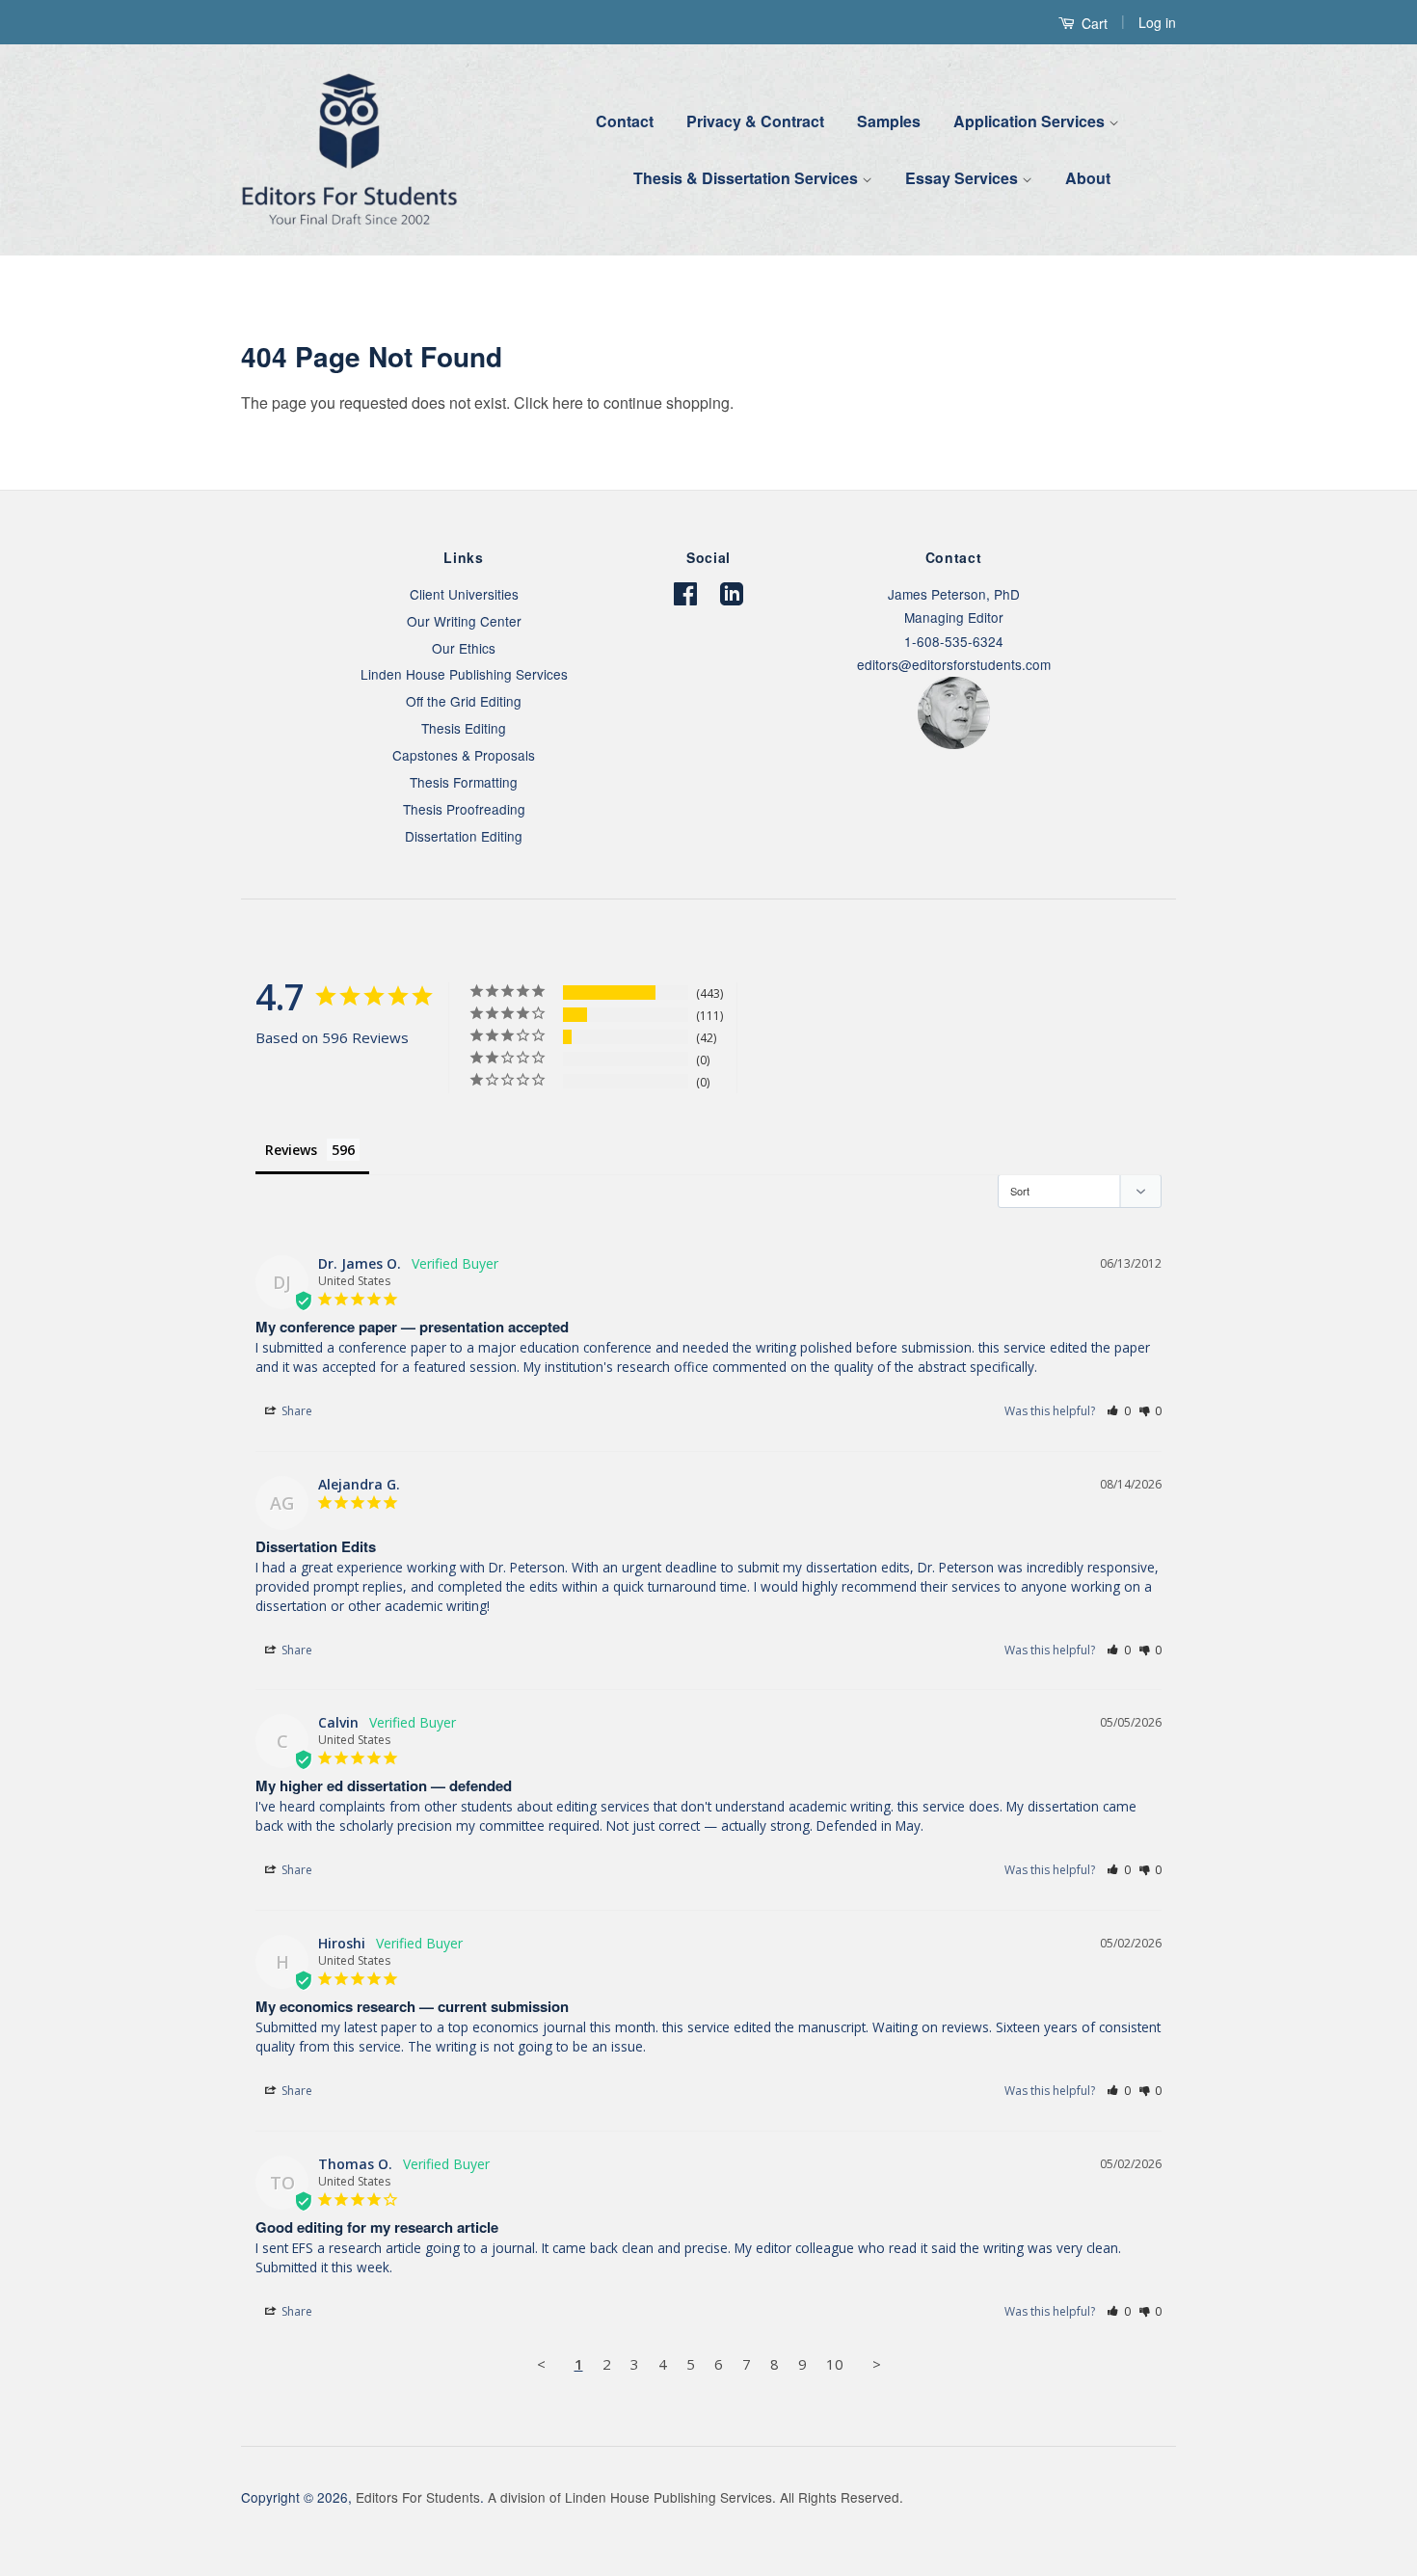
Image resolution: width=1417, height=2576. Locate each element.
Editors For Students (418, 2497)
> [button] (877, 2364)
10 (835, 2364)
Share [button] (295, 1411)
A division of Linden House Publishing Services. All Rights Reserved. (695, 2497)
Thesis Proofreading (464, 809)
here (568, 402)
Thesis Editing (464, 728)
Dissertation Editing (464, 836)
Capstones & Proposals (464, 755)
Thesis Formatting (464, 782)
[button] (1119, 1411)
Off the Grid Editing (464, 701)
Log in (1157, 22)
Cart (1093, 23)
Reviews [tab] (291, 1150)
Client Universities (464, 594)
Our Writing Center (464, 621)
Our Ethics (464, 648)
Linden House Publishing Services (464, 674)
